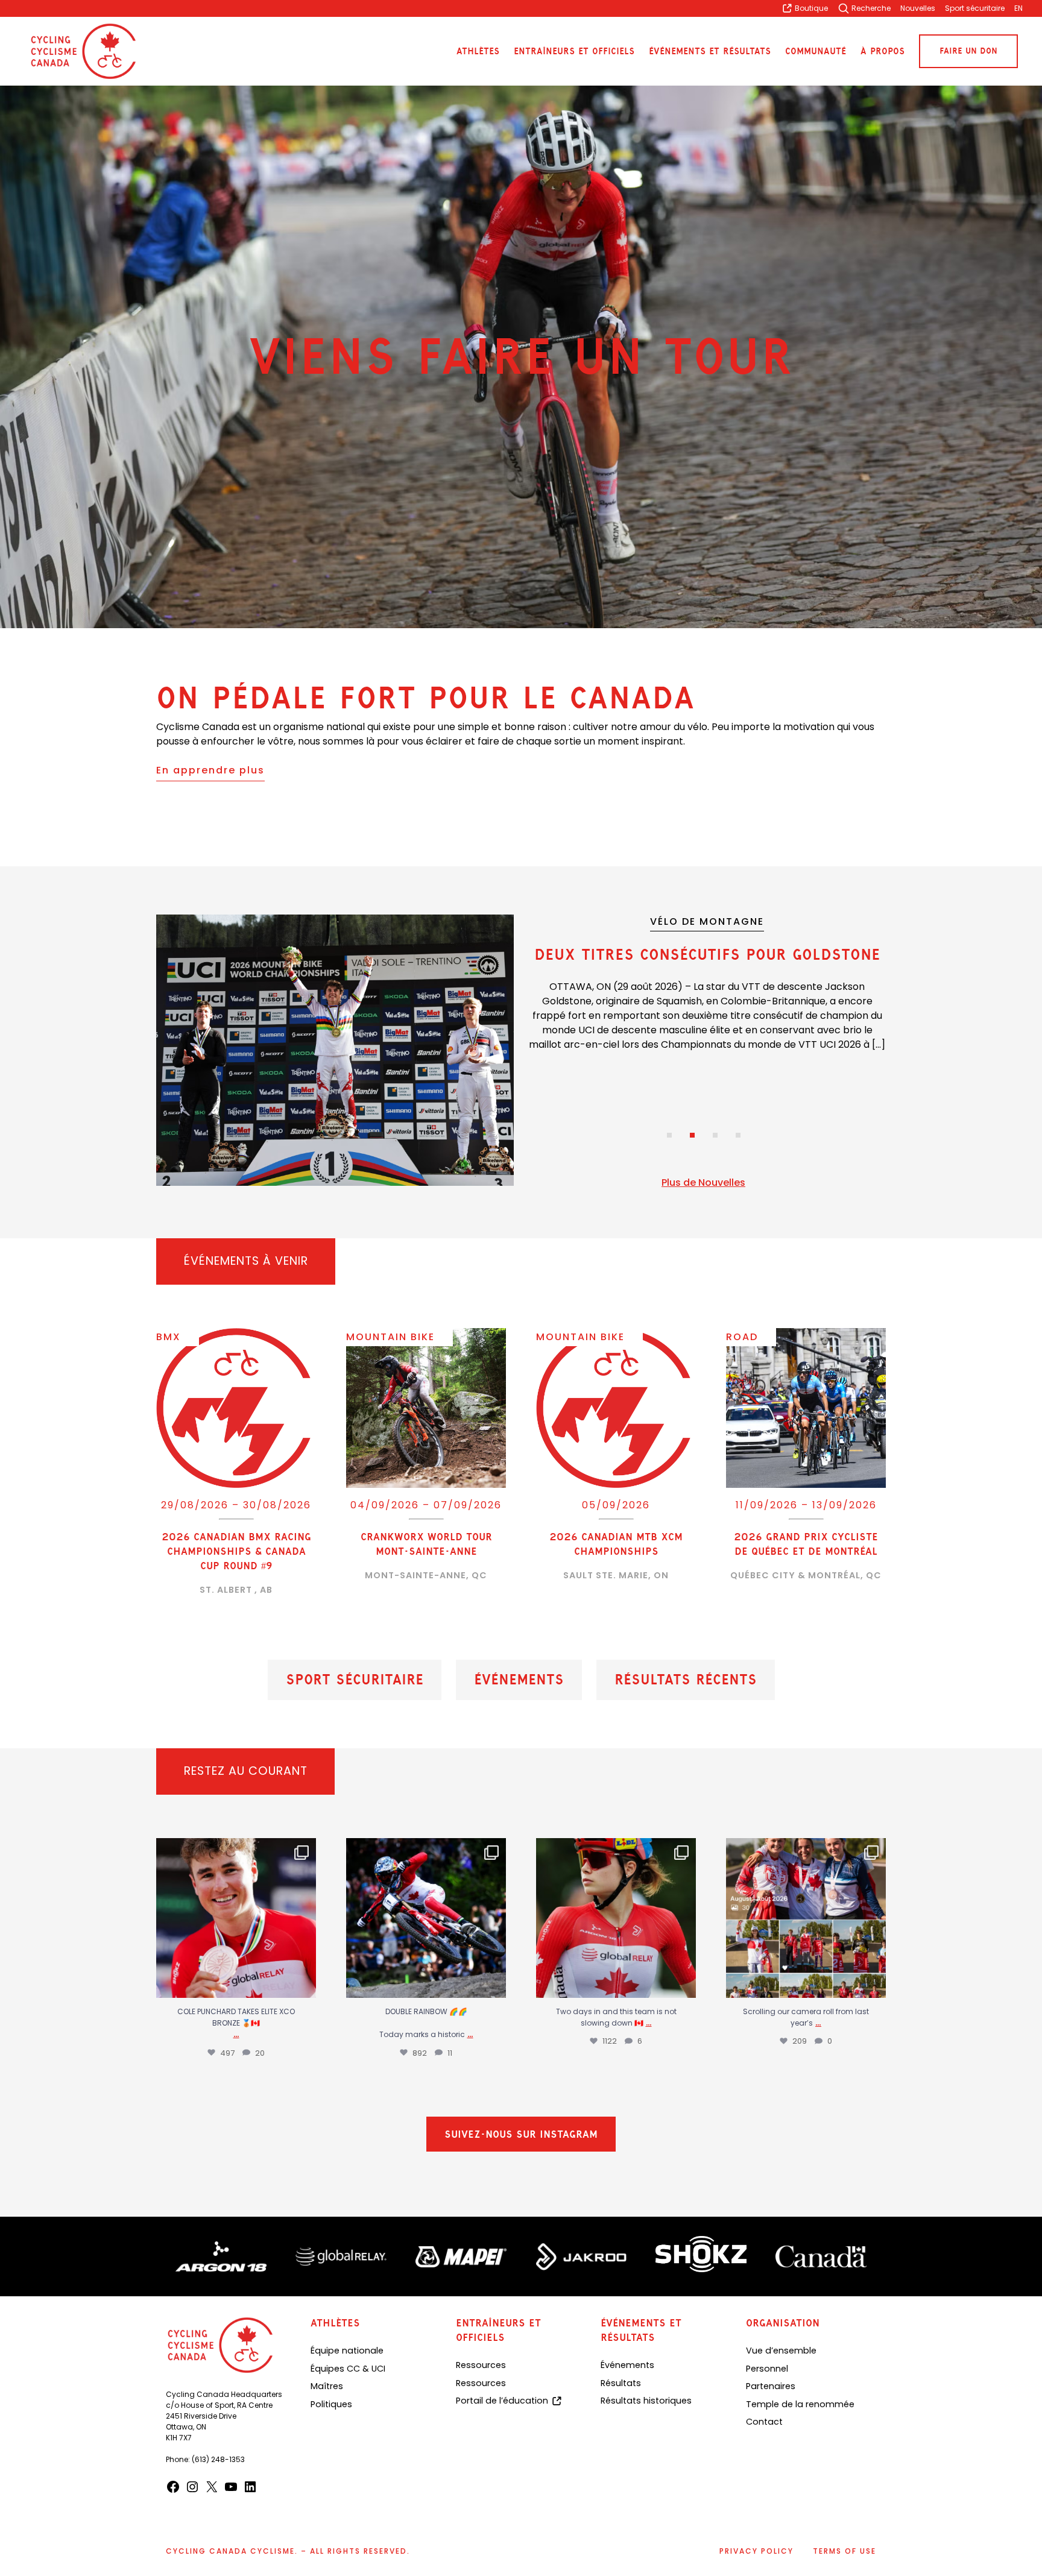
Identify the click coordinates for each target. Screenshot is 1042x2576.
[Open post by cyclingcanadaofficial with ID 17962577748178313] (616, 1918)
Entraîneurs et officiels (574, 52)
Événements (519, 1680)
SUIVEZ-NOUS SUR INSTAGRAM (521, 2140)
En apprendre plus (210, 770)
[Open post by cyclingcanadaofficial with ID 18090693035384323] (426, 1918)
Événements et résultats (710, 52)
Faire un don (968, 51)
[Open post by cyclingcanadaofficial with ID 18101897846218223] (806, 1918)
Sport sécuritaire (355, 1680)
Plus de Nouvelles (703, 1183)
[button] (669, 1135)
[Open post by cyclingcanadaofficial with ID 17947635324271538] (236, 1918)
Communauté (816, 52)
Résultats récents (686, 1680)
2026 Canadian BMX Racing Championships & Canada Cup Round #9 (236, 1551)
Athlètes (478, 52)
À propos (883, 52)
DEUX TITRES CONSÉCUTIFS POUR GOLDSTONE (707, 954)
